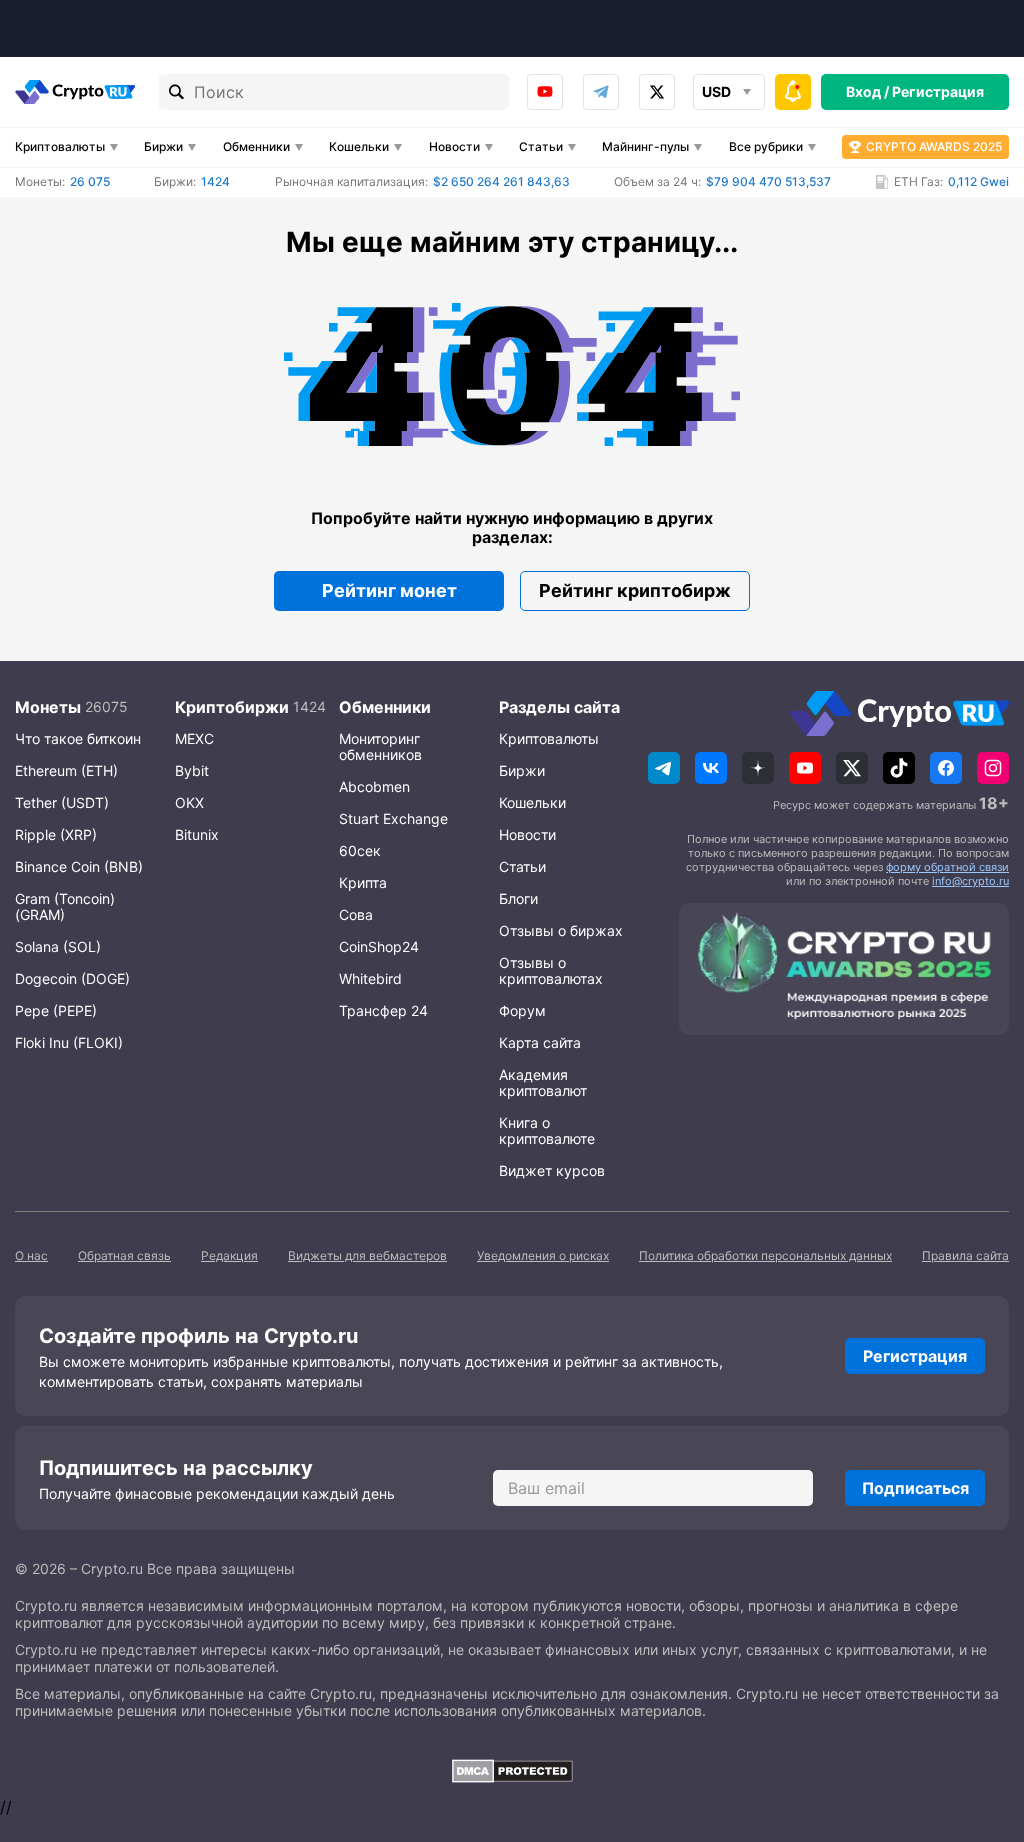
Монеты (48, 707)
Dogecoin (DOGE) (72, 978)
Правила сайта (965, 1255)
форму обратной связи (947, 867)
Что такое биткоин (78, 738)
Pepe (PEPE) (56, 1010)
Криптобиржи (232, 707)
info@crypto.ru (970, 881)
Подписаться (915, 1488)
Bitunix (197, 834)
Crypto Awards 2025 (934, 146)
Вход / (867, 91)
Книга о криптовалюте (547, 1130)
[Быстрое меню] (793, 92)
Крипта (363, 882)
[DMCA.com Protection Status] (512, 1771)
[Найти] (177, 92)
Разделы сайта (559, 707)
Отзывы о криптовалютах (551, 970)
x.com (657, 92)
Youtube (545, 92)
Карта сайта (540, 1042)
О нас (31, 1255)
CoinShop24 (379, 946)
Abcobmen (374, 786)
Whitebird (370, 978)
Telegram (601, 92)
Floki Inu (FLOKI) (69, 1042)
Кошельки (359, 146)
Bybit (192, 770)
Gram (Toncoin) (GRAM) (65, 906)
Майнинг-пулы (645, 146)
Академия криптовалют (543, 1082)
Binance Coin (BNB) (79, 866)
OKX (189, 802)
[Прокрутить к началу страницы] (979, 1717)
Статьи (541, 146)
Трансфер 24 (383, 1010)
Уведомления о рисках (543, 1255)
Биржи (163, 146)
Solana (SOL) (58, 946)
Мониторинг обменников (380, 746)
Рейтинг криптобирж (635, 590)
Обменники (256, 146)
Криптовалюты (60, 146)
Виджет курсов (552, 1170)
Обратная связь (124, 1255)
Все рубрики (766, 146)
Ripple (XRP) (56, 834)
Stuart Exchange (393, 818)
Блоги (518, 898)
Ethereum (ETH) (66, 770)
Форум (522, 1010)
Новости (454, 146)
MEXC (194, 738)
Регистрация (938, 91)
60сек (360, 850)
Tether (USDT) (62, 802)
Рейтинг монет (389, 590)
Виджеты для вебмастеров (367, 1255)
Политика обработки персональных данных (765, 1255)
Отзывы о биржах (561, 930)
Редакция (229, 1255)
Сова (356, 914)
